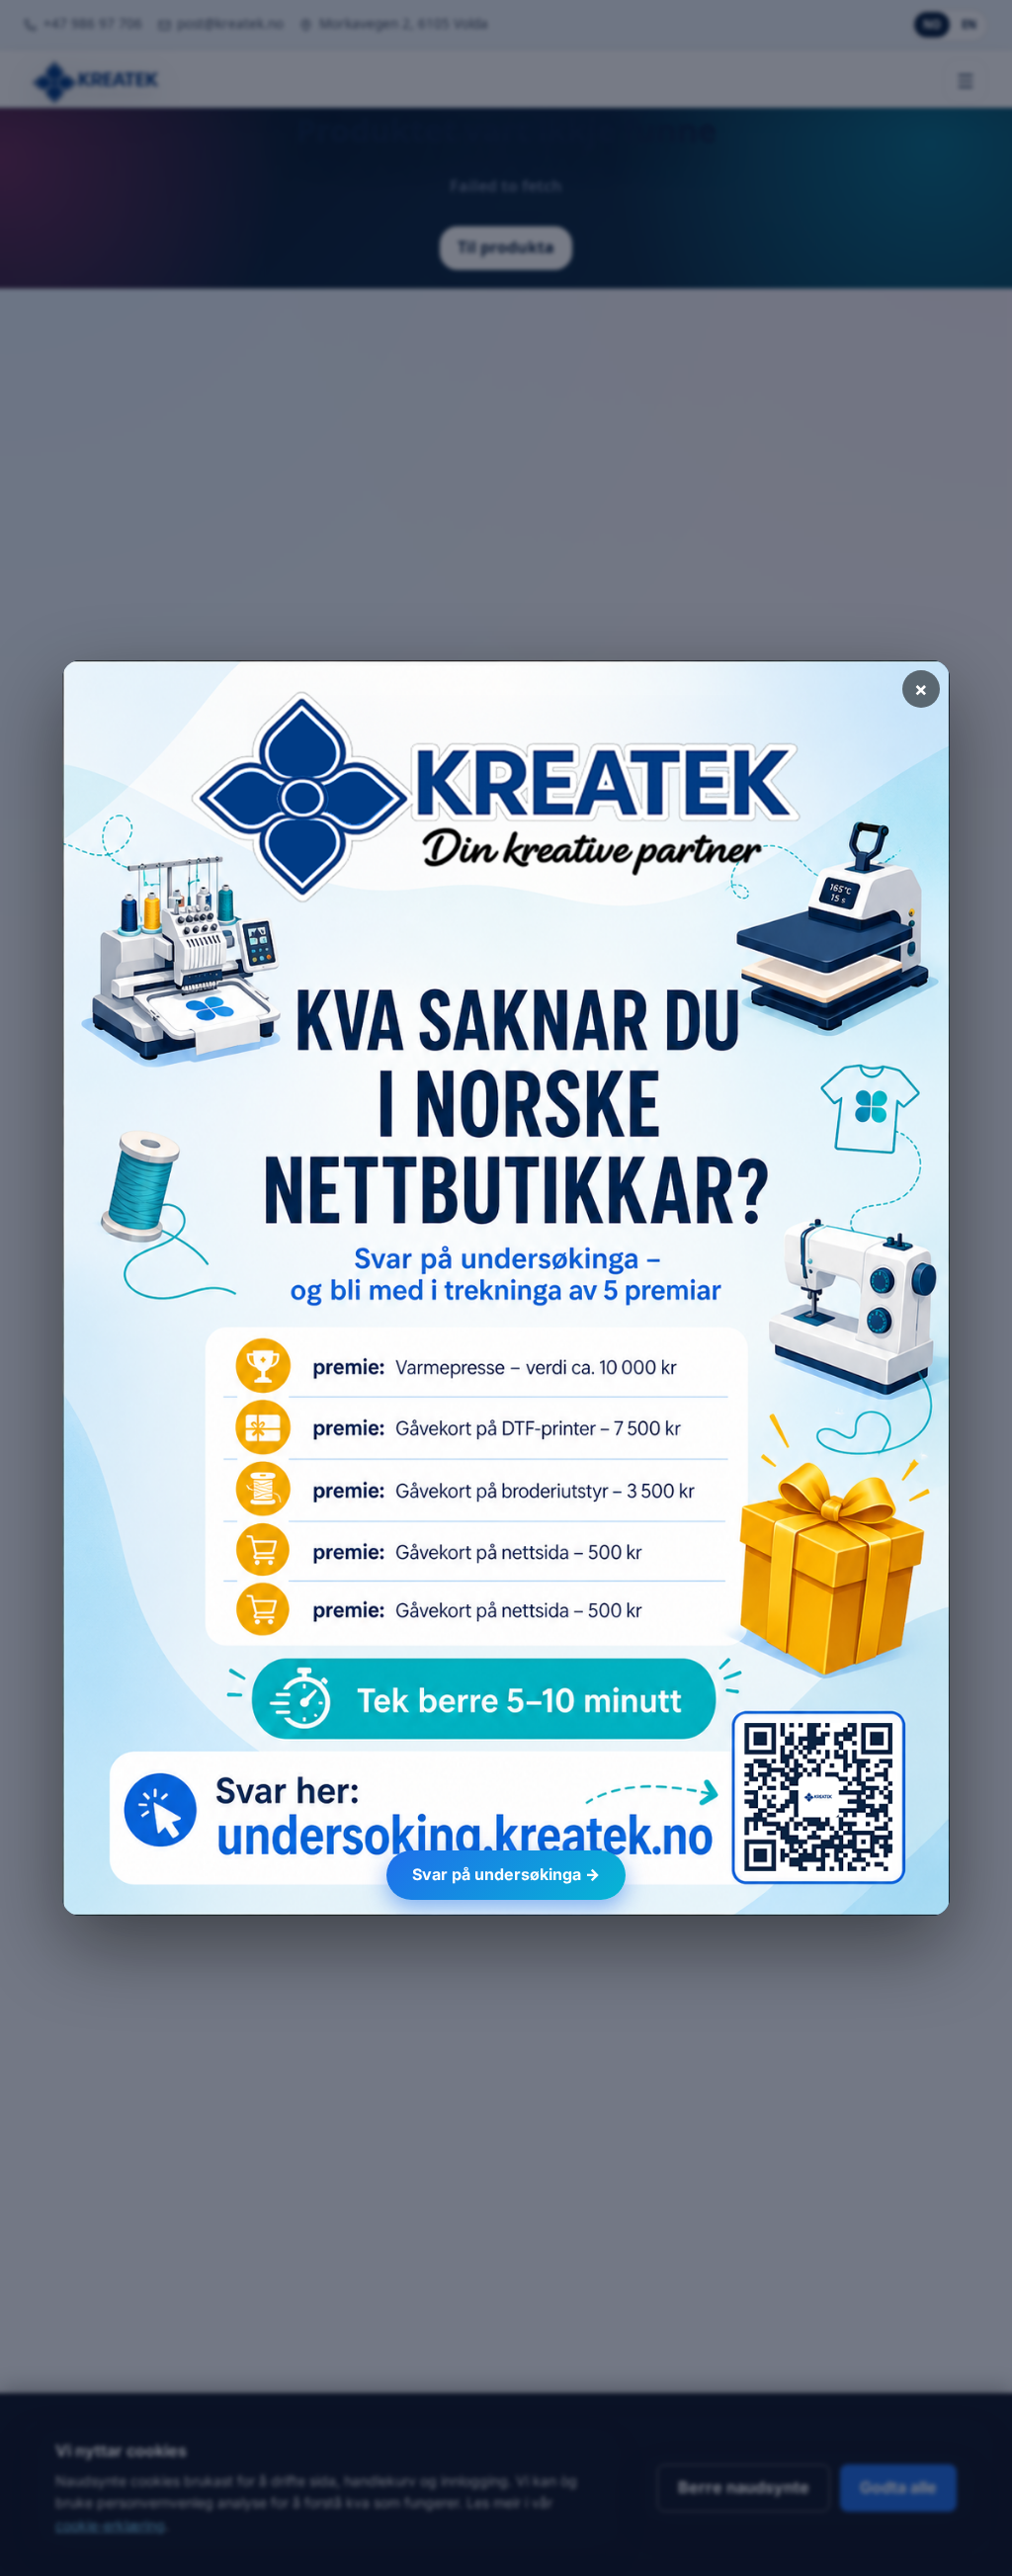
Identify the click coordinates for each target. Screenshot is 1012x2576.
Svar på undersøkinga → (506, 1874)
